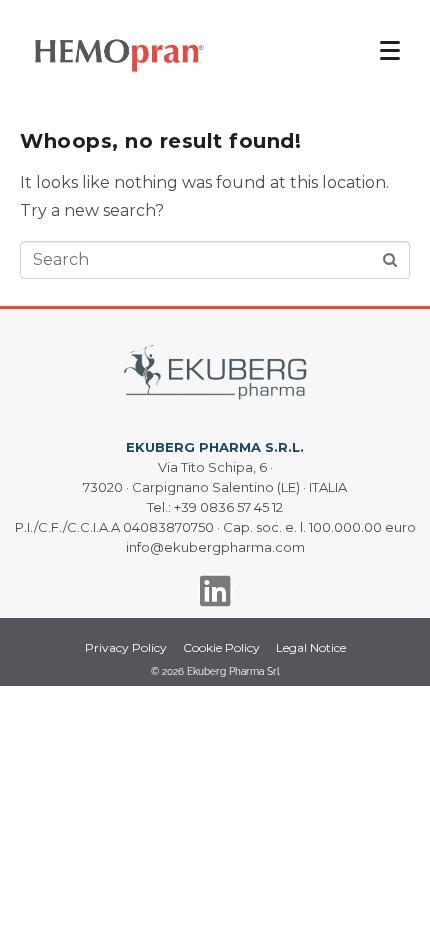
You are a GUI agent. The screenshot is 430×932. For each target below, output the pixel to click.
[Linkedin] (215, 590)
